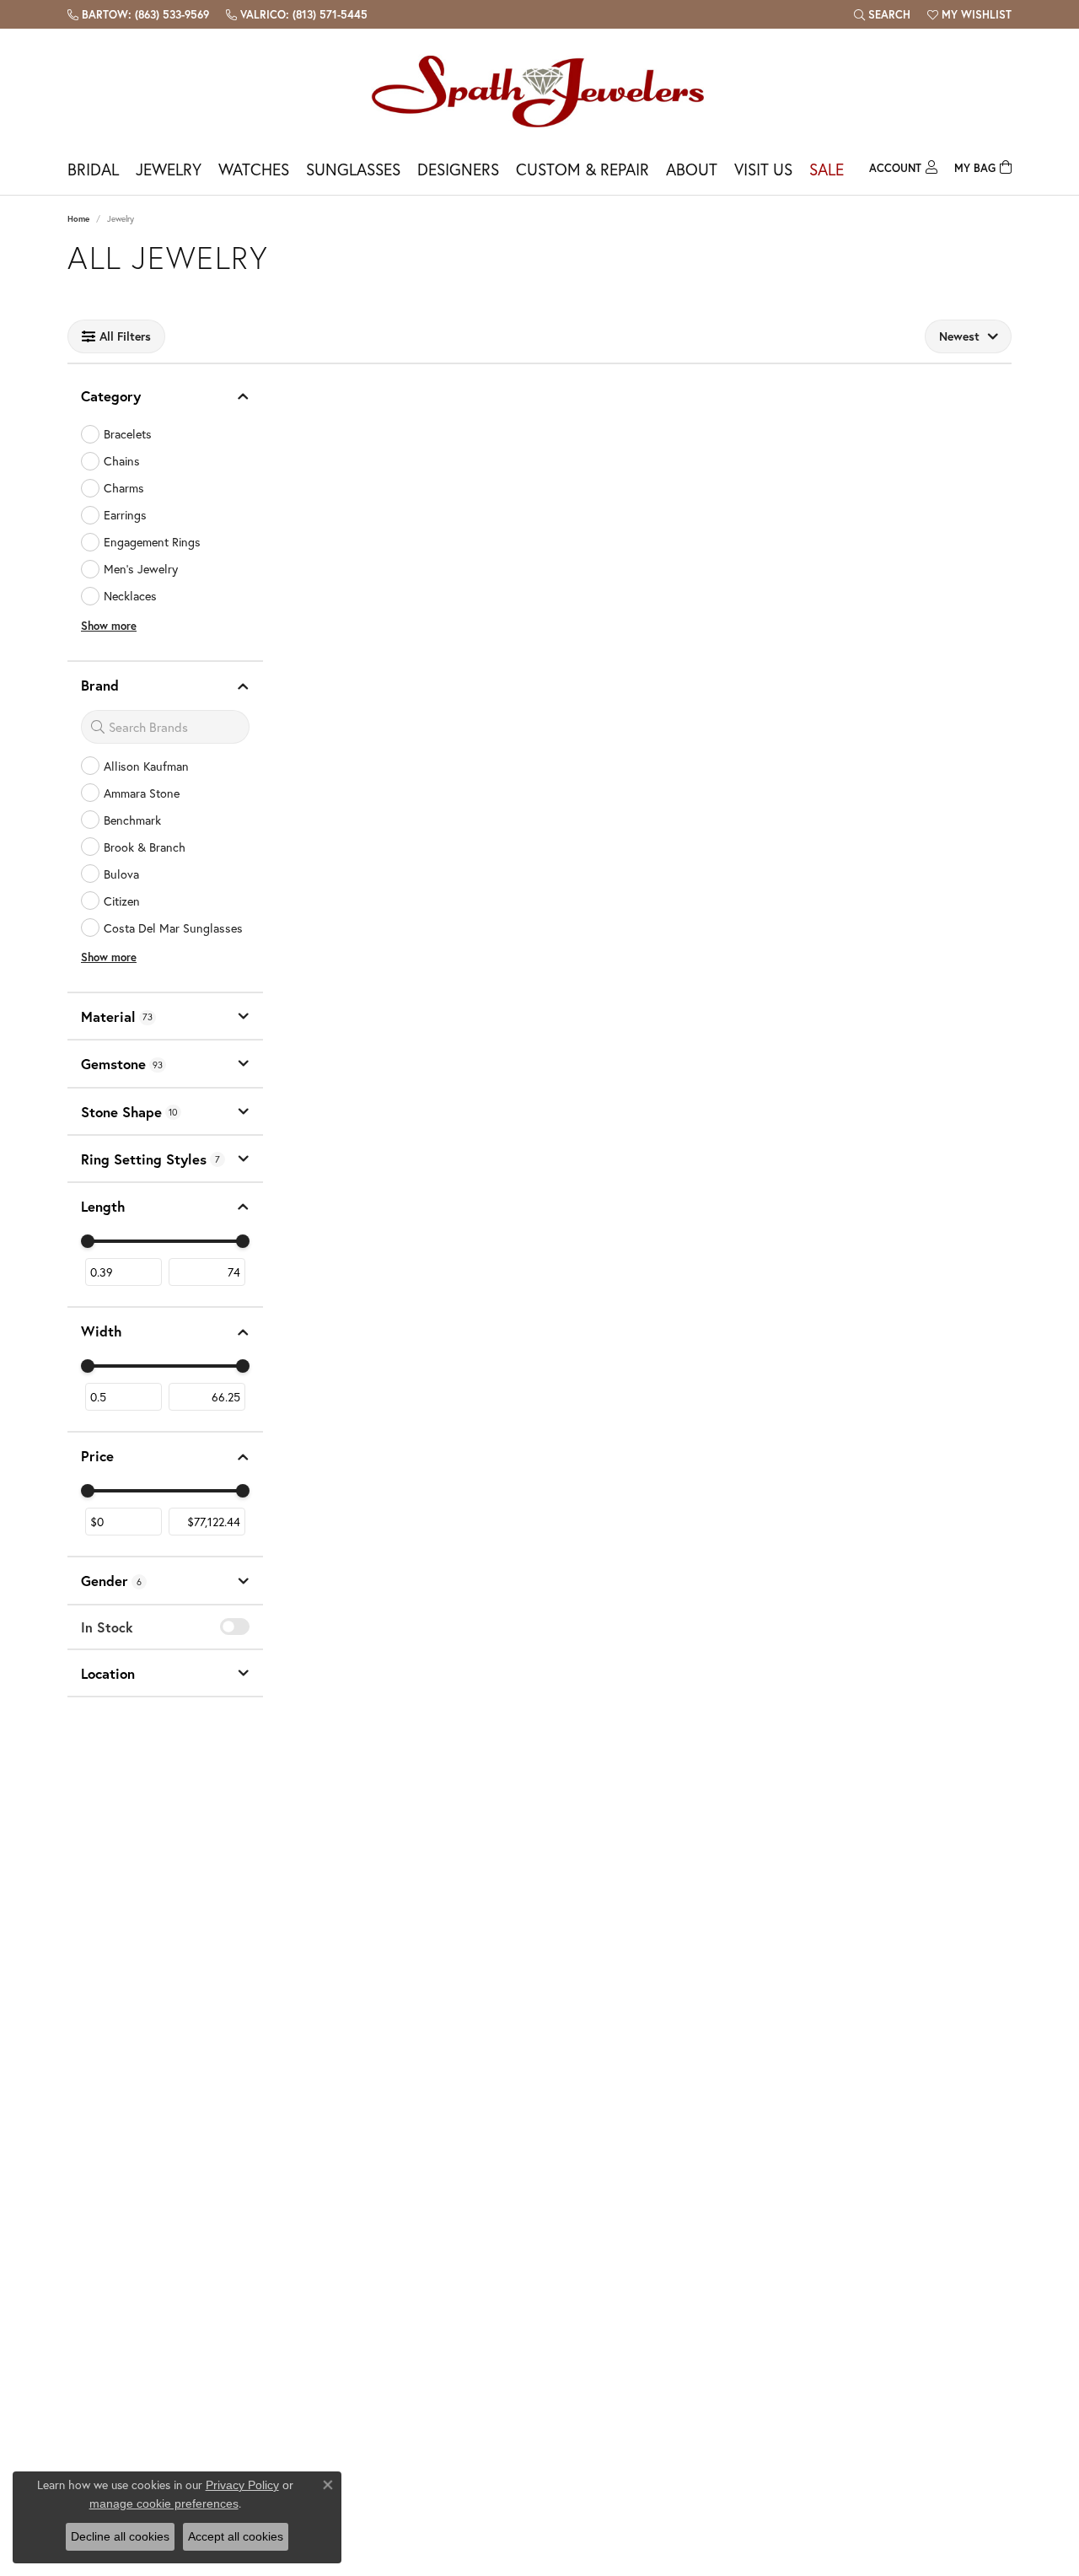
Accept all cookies (236, 2536)
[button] (882, 14)
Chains (122, 461)
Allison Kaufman (146, 766)
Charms (124, 488)
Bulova (121, 874)
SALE (827, 169)
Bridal (93, 169)
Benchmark (132, 820)
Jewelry (169, 169)
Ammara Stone (142, 793)
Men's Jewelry (141, 569)
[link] (138, 14)
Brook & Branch (145, 847)
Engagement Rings (152, 542)
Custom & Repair (582, 169)
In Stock (107, 1627)
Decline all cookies (120, 2536)
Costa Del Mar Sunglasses (173, 928)
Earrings (125, 515)
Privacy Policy (242, 2485)
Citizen (122, 901)
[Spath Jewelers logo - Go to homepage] (539, 91)
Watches (254, 169)
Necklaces (130, 596)
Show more (109, 626)
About (692, 169)
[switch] (235, 1627)
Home (78, 219)
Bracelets (128, 434)
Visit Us (763, 169)
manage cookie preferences (164, 2503)
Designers (458, 169)
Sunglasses (353, 169)
